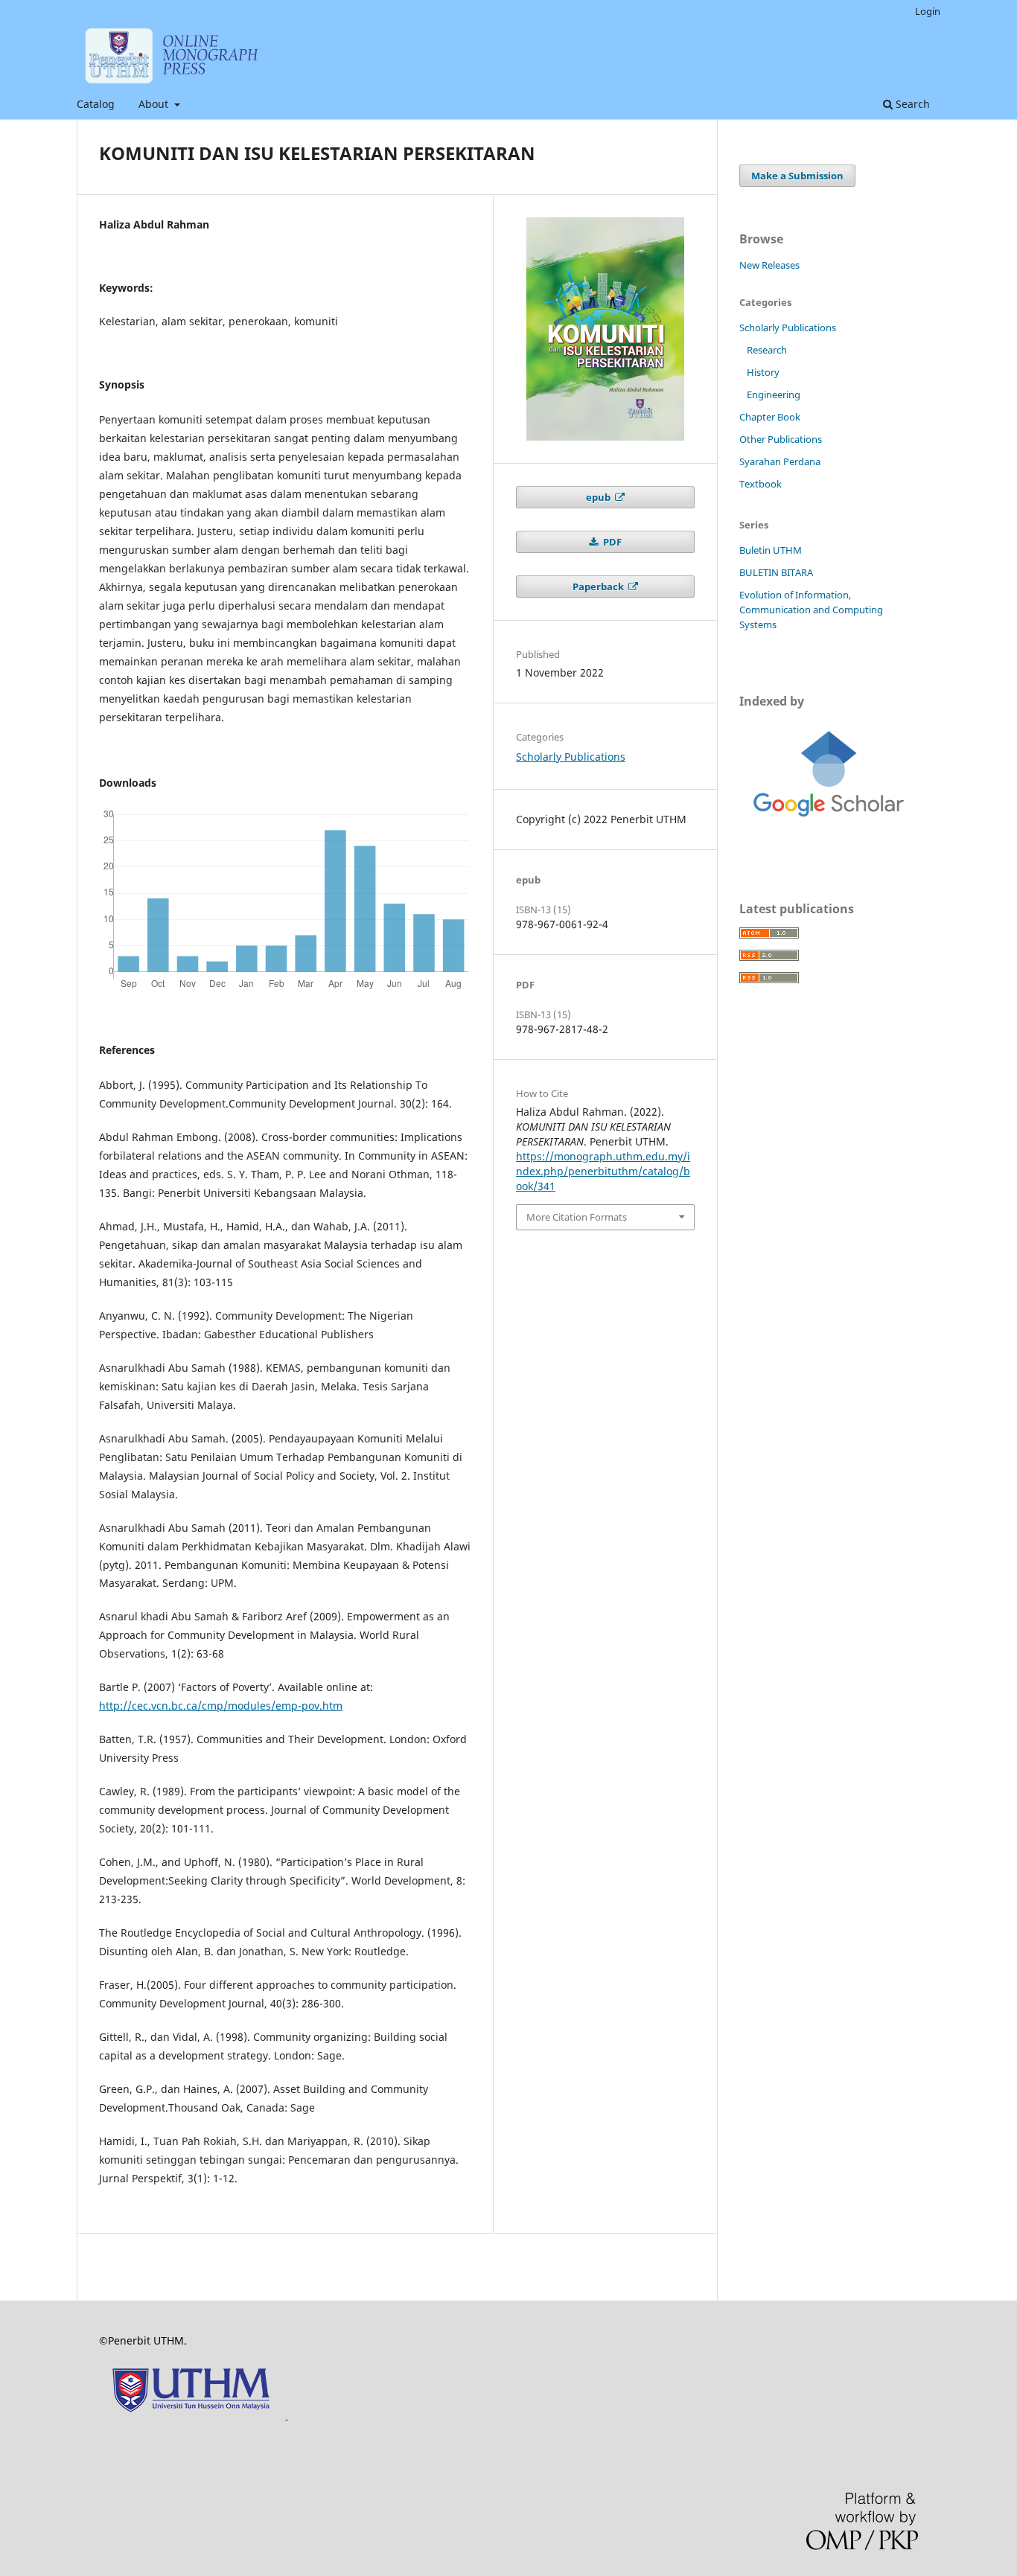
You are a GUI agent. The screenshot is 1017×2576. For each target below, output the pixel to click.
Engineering (774, 394)
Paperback (599, 587)
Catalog (96, 104)
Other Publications (781, 439)
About (155, 104)
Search (911, 104)
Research (767, 350)
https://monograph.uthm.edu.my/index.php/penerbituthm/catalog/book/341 (603, 1171)
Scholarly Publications (571, 757)
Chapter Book (770, 417)
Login (928, 11)
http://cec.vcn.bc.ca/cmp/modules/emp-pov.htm (221, 1706)
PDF (611, 542)
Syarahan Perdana (780, 461)
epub (599, 497)
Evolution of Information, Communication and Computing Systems (811, 610)
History (763, 372)
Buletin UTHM (771, 550)
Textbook (761, 484)
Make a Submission (797, 176)
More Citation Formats (577, 1217)
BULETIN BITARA (776, 572)
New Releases (769, 265)
